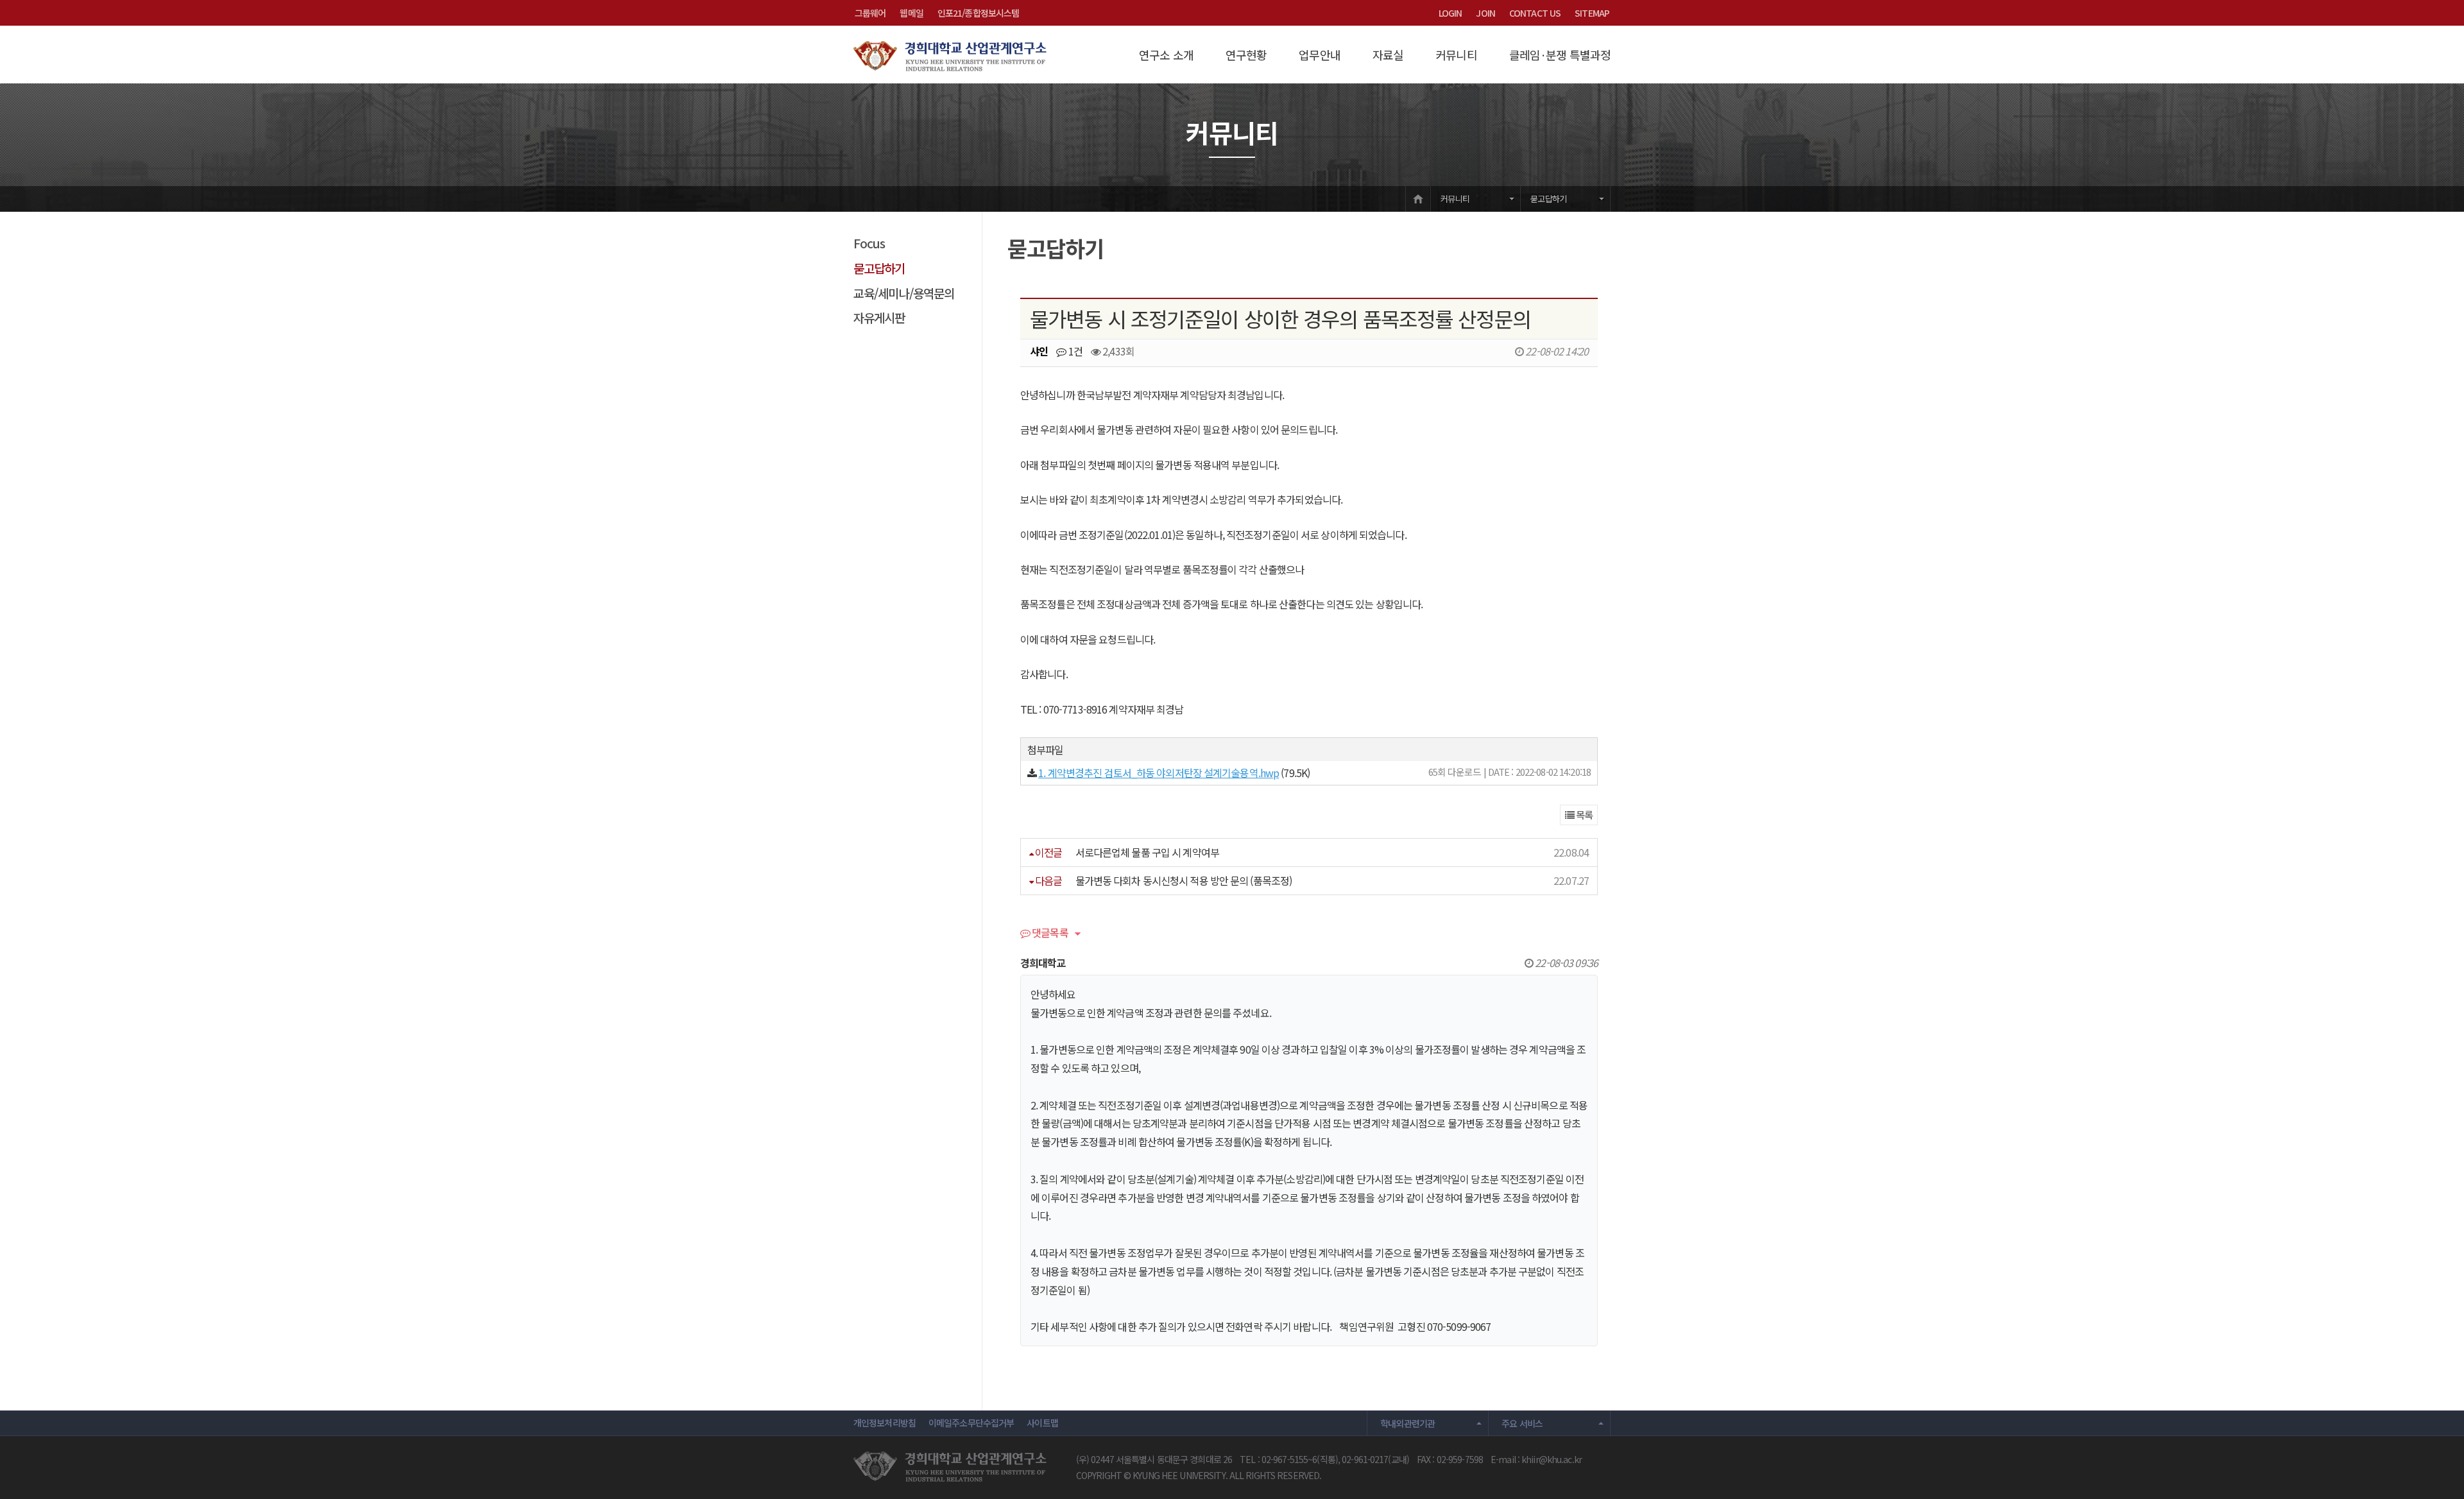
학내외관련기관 (1408, 1423)
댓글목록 (1049, 934)
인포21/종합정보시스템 (978, 13)
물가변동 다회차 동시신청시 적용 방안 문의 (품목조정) (1184, 880)
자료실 (1388, 55)
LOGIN (1450, 13)
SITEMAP (1592, 13)
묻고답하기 (1548, 199)
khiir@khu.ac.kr (1552, 1459)
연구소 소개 (1166, 55)
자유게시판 (879, 317)
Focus (869, 243)
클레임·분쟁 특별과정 (1560, 55)
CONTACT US (1535, 13)
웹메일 (911, 13)
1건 (1074, 351)
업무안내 (1319, 55)
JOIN (1485, 13)
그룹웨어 (870, 13)
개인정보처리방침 (885, 1423)
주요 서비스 (1522, 1423)
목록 (1583, 815)
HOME (1418, 199)
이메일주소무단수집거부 (971, 1423)
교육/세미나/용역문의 (904, 293)
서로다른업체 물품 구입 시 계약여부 (1147, 852)
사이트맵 (1042, 1423)
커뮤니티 (1456, 55)
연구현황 (1246, 55)
